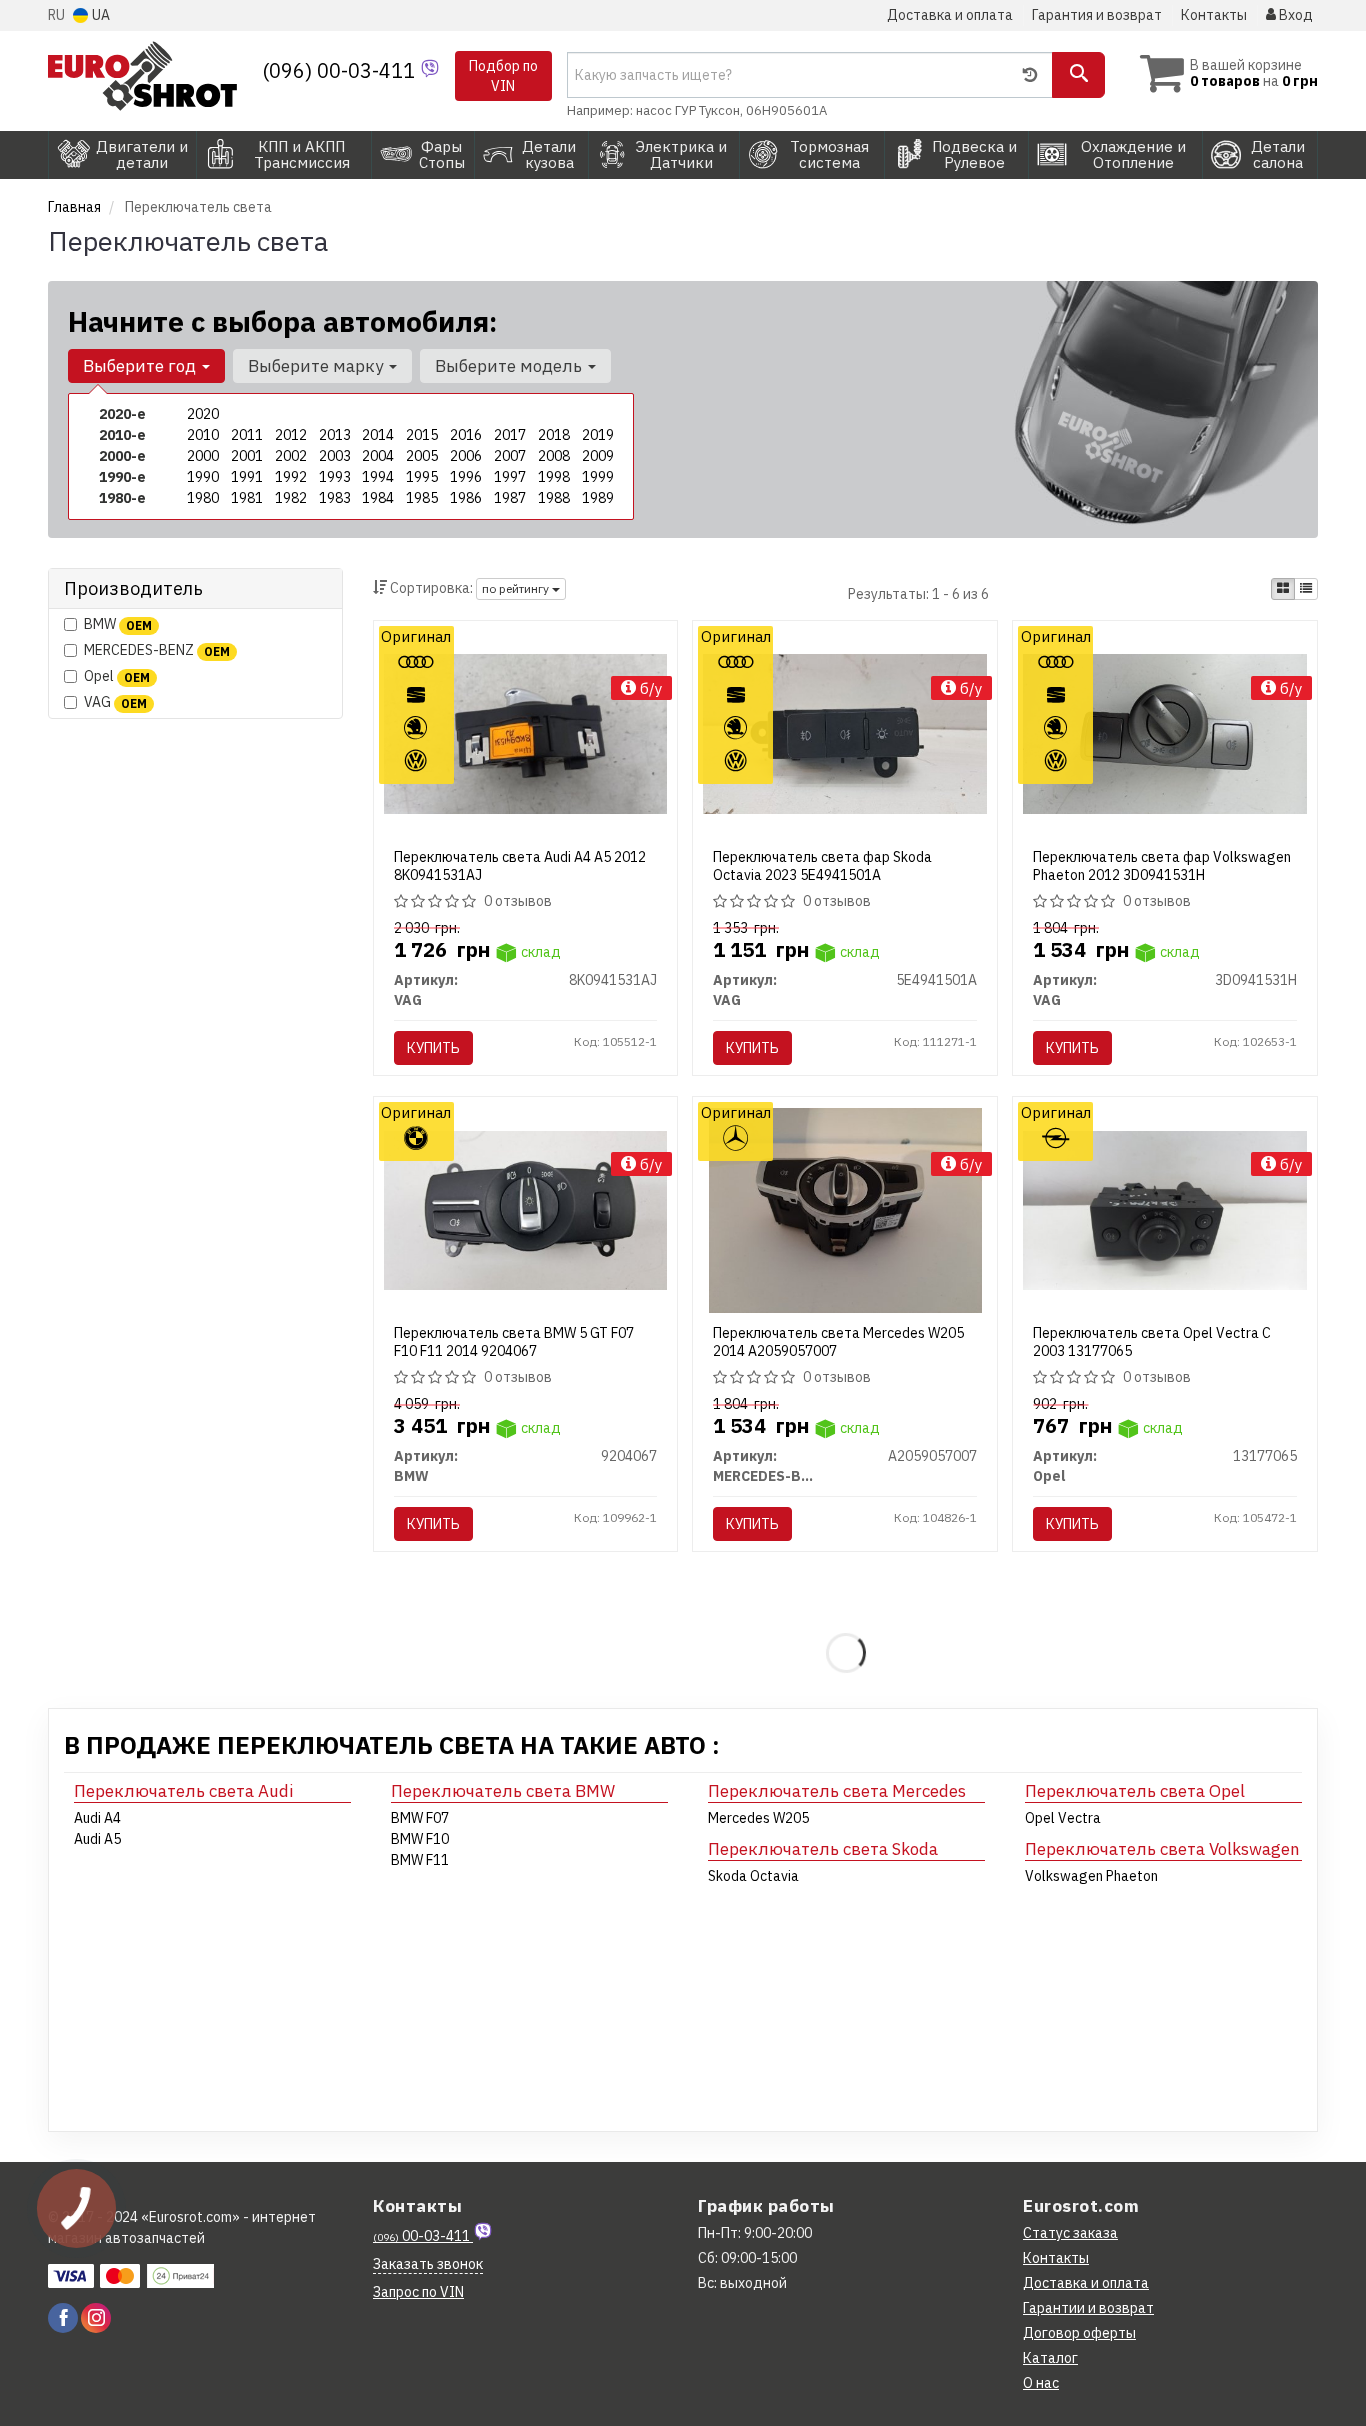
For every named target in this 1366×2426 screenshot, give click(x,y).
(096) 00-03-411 (341, 70)
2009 (598, 456)
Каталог (1050, 2358)
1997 (510, 477)
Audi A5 (97, 1839)
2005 (422, 456)
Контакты (1214, 15)
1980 (203, 498)
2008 (554, 456)
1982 (291, 498)
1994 (378, 477)
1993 (335, 477)
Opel (117, 676)
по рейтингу (517, 588)
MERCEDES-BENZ (157, 650)
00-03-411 (423, 2236)
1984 (378, 498)
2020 (203, 414)
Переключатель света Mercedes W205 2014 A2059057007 (838, 1342)
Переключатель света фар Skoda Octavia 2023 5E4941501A (822, 866)
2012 (291, 435)
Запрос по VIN (418, 2292)
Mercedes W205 (758, 1818)
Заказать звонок (428, 2264)
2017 (510, 435)
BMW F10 (420, 1839)
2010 (203, 435)
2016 (466, 435)
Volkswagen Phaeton (1091, 1876)
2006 (466, 456)
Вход (1294, 15)
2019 (598, 435)
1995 (422, 477)
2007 (510, 456)
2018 (554, 435)
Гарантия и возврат (1097, 15)
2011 (247, 435)
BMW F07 (420, 1818)
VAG (115, 702)
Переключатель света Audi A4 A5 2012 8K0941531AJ (520, 866)
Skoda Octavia (753, 1876)
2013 (335, 435)
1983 (335, 498)
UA (99, 15)
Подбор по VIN (503, 76)
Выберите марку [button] (317, 366)
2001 (247, 456)
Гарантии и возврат (1088, 2308)
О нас (1041, 2383)
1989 (598, 498)
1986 (466, 498)
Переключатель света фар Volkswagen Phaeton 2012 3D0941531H (1162, 866)
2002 (291, 456)
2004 (378, 456)
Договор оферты (1079, 2333)
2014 (378, 435)
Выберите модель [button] (510, 366)
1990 (203, 477)
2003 (335, 456)
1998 (554, 477)
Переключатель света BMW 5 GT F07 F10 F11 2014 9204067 (514, 1342)
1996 (466, 477)
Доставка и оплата (950, 15)
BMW (118, 624)
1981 (247, 498)
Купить (433, 1048)
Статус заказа (1070, 2233)
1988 (554, 498)
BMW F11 (420, 1860)
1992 (291, 477)
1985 (422, 498)
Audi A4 (97, 1818)
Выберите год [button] (141, 366)
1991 (247, 477)
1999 (598, 477)
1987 (510, 498)
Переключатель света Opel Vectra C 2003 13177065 (1152, 1342)
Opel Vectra (1063, 1818)
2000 (203, 456)
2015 (422, 435)
